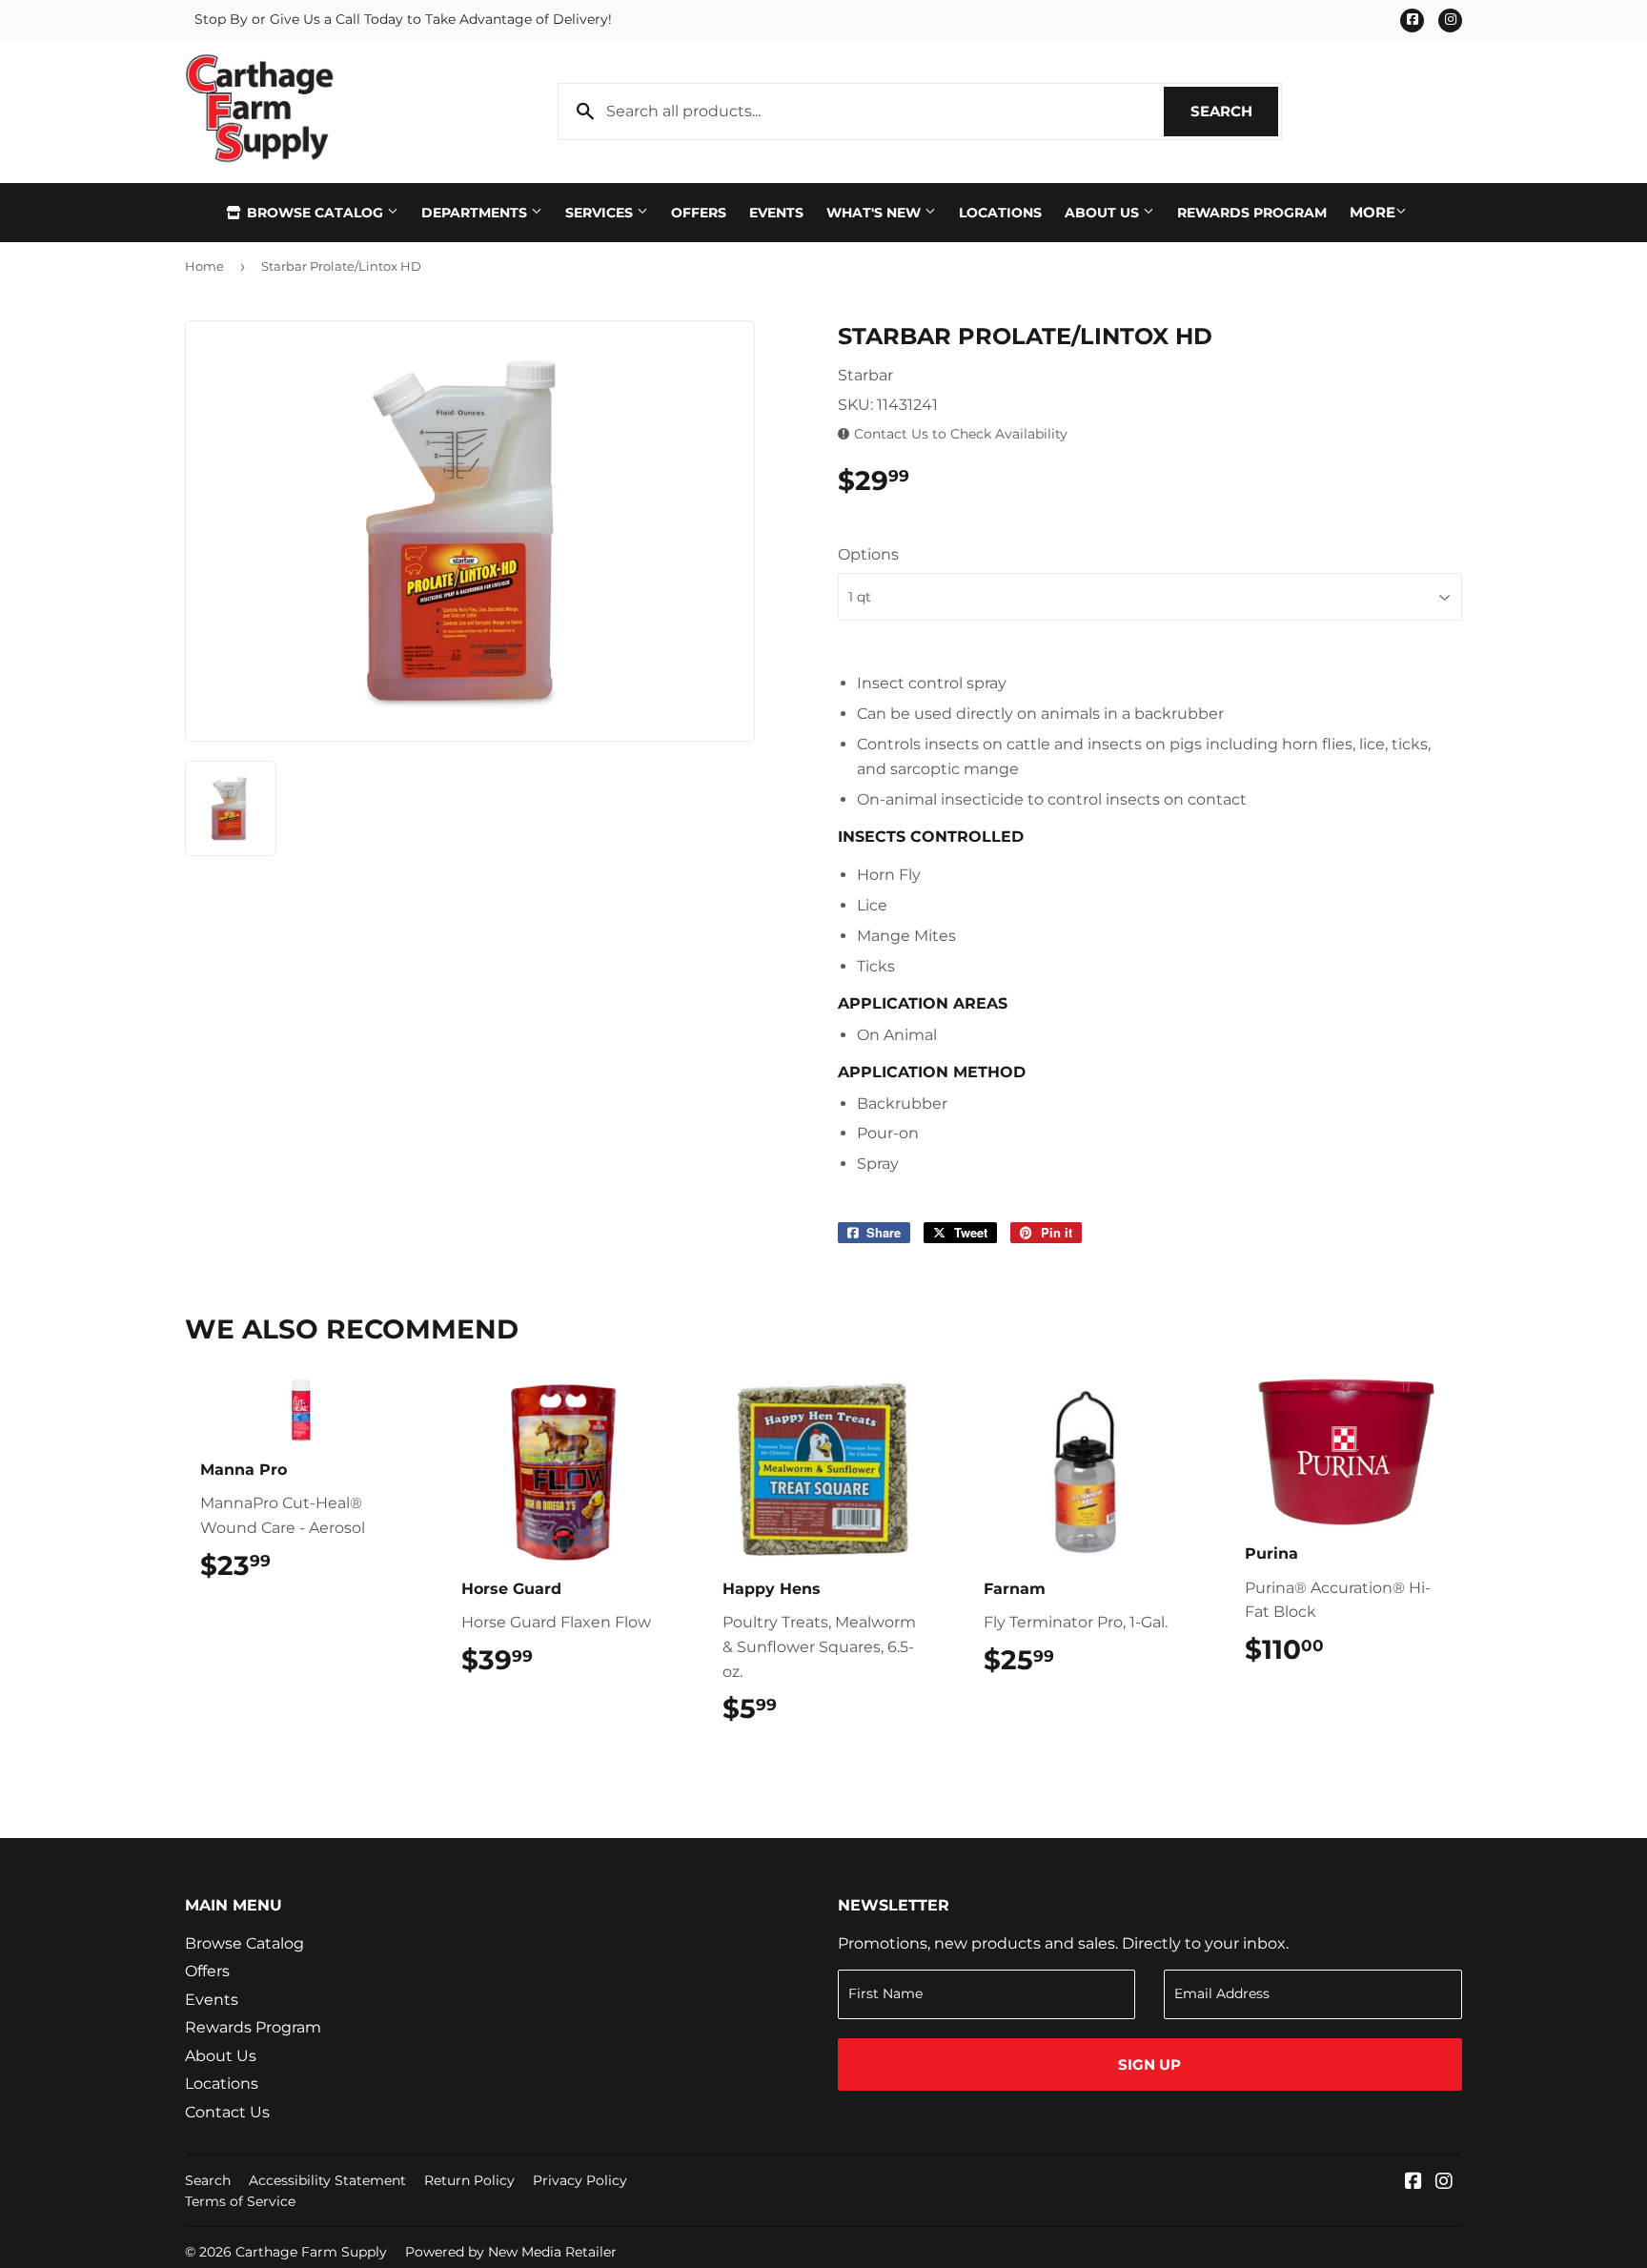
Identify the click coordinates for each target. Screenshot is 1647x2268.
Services (601, 213)
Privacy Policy (580, 2180)
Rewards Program (1252, 213)
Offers (699, 213)
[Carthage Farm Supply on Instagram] (1444, 2183)
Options (868, 554)
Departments (476, 213)
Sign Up (1149, 2064)
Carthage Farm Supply (311, 2252)
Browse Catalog (315, 213)
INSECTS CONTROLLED (931, 837)
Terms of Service (240, 2201)
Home (204, 266)
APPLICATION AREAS (923, 1003)
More (1372, 212)
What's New (875, 213)
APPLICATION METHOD (932, 1072)
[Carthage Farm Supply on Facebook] (1413, 2183)
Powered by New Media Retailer (511, 2252)
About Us (1104, 213)
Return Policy (469, 2180)
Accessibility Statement (327, 2180)
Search (1234, 111)
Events (776, 213)
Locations (1000, 213)
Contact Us (227, 2112)
